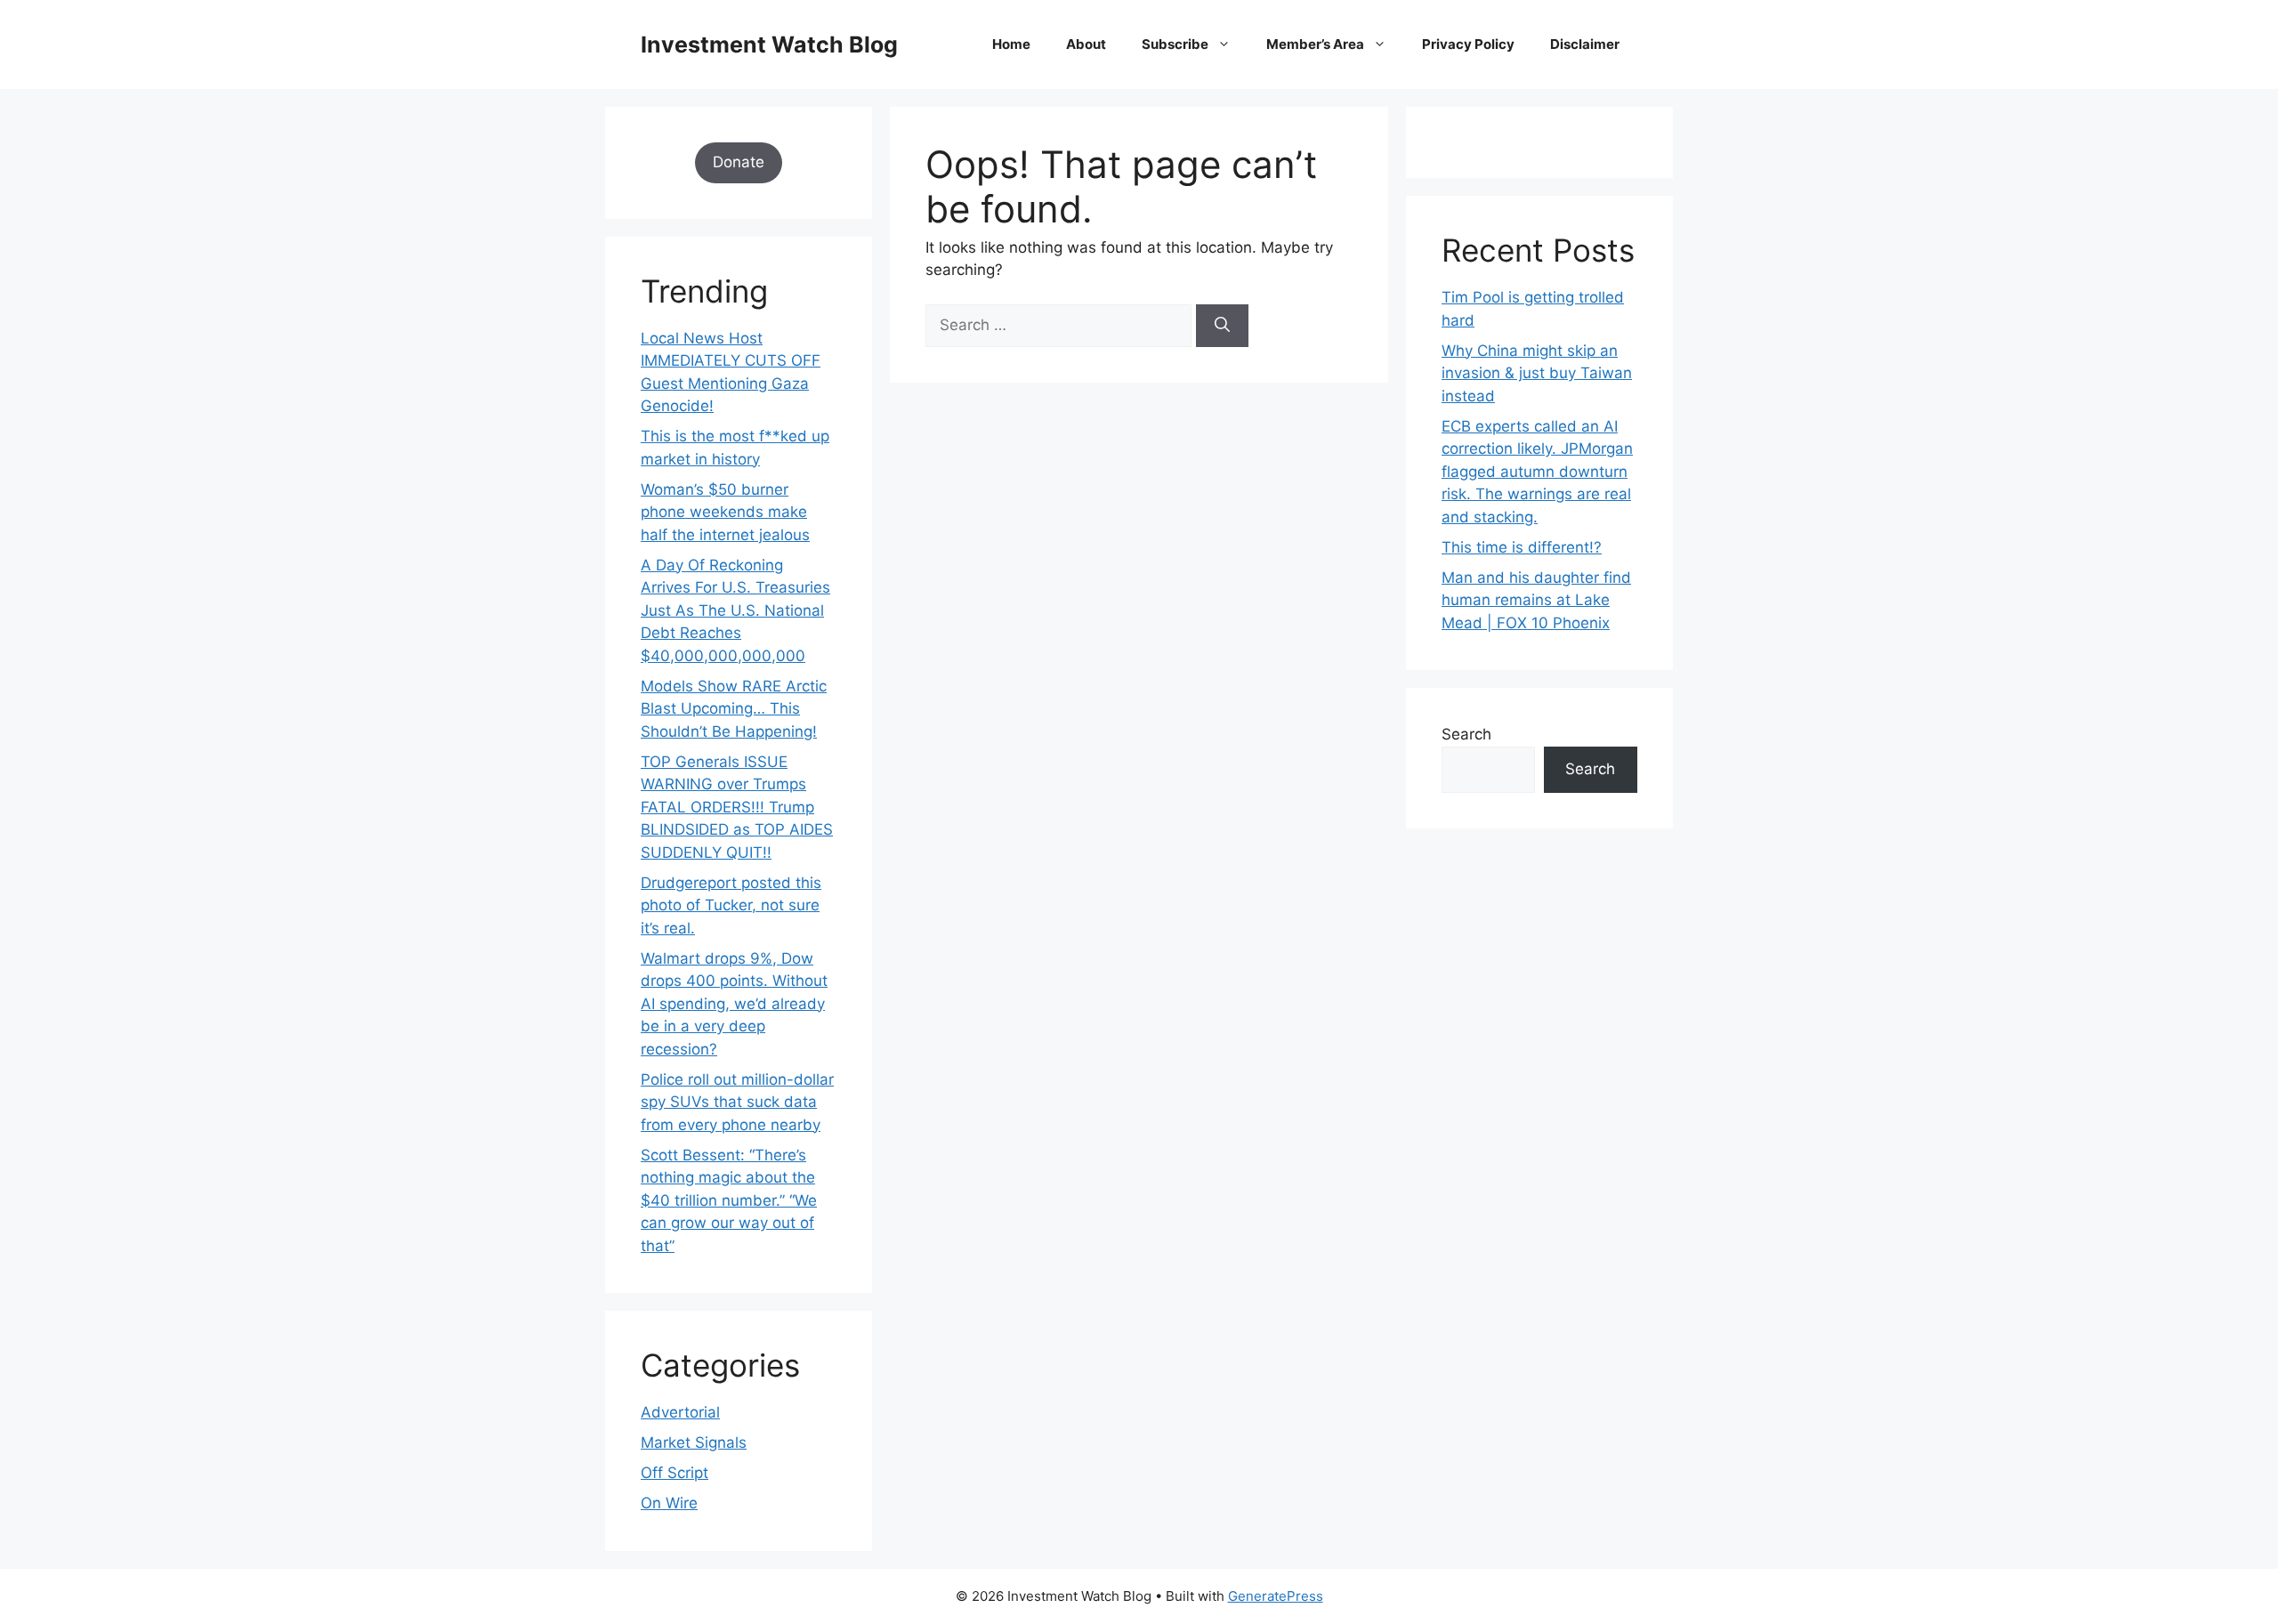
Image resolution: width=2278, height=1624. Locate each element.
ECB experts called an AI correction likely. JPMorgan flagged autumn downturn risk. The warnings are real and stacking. (1537, 472)
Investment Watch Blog (769, 44)
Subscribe (1175, 44)
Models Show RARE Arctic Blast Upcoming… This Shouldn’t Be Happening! (734, 709)
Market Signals (694, 1442)
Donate (739, 162)
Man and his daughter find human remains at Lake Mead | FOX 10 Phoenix (1536, 600)
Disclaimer (1585, 44)
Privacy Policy (1468, 44)
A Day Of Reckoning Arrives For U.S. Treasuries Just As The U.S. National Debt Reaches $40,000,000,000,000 (735, 610)
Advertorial (680, 1412)
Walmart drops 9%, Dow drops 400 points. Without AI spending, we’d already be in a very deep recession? (734, 1004)
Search (1466, 734)
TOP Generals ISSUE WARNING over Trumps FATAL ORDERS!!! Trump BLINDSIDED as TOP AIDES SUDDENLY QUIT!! (737, 807)
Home (1011, 44)
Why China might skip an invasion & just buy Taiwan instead (1537, 373)
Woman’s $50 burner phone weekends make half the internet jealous (725, 512)
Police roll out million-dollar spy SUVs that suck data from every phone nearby (737, 1102)
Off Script (675, 1473)
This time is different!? (1522, 547)
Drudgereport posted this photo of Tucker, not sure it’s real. (731, 905)
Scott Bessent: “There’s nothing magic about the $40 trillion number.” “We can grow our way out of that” (729, 1200)
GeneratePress (1276, 1596)
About (1086, 44)
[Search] (1222, 326)
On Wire (669, 1503)
